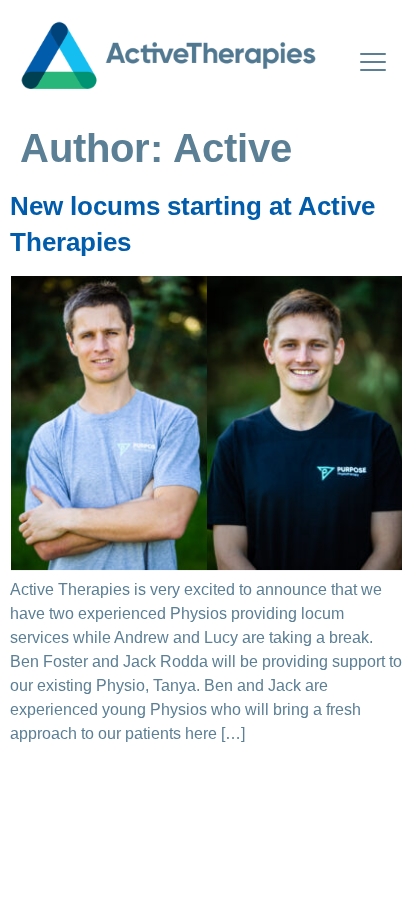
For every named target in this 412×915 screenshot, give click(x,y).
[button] (373, 63)
